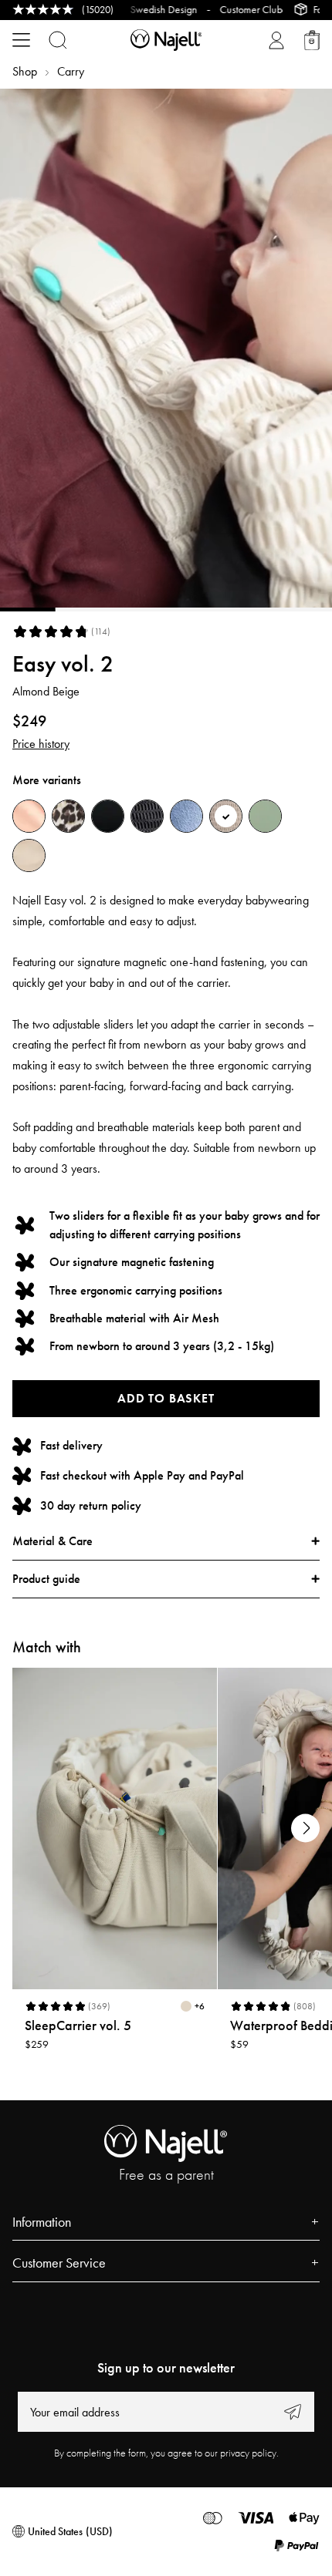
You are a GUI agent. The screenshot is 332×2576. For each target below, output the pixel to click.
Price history (41, 744)
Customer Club (223, 9)
